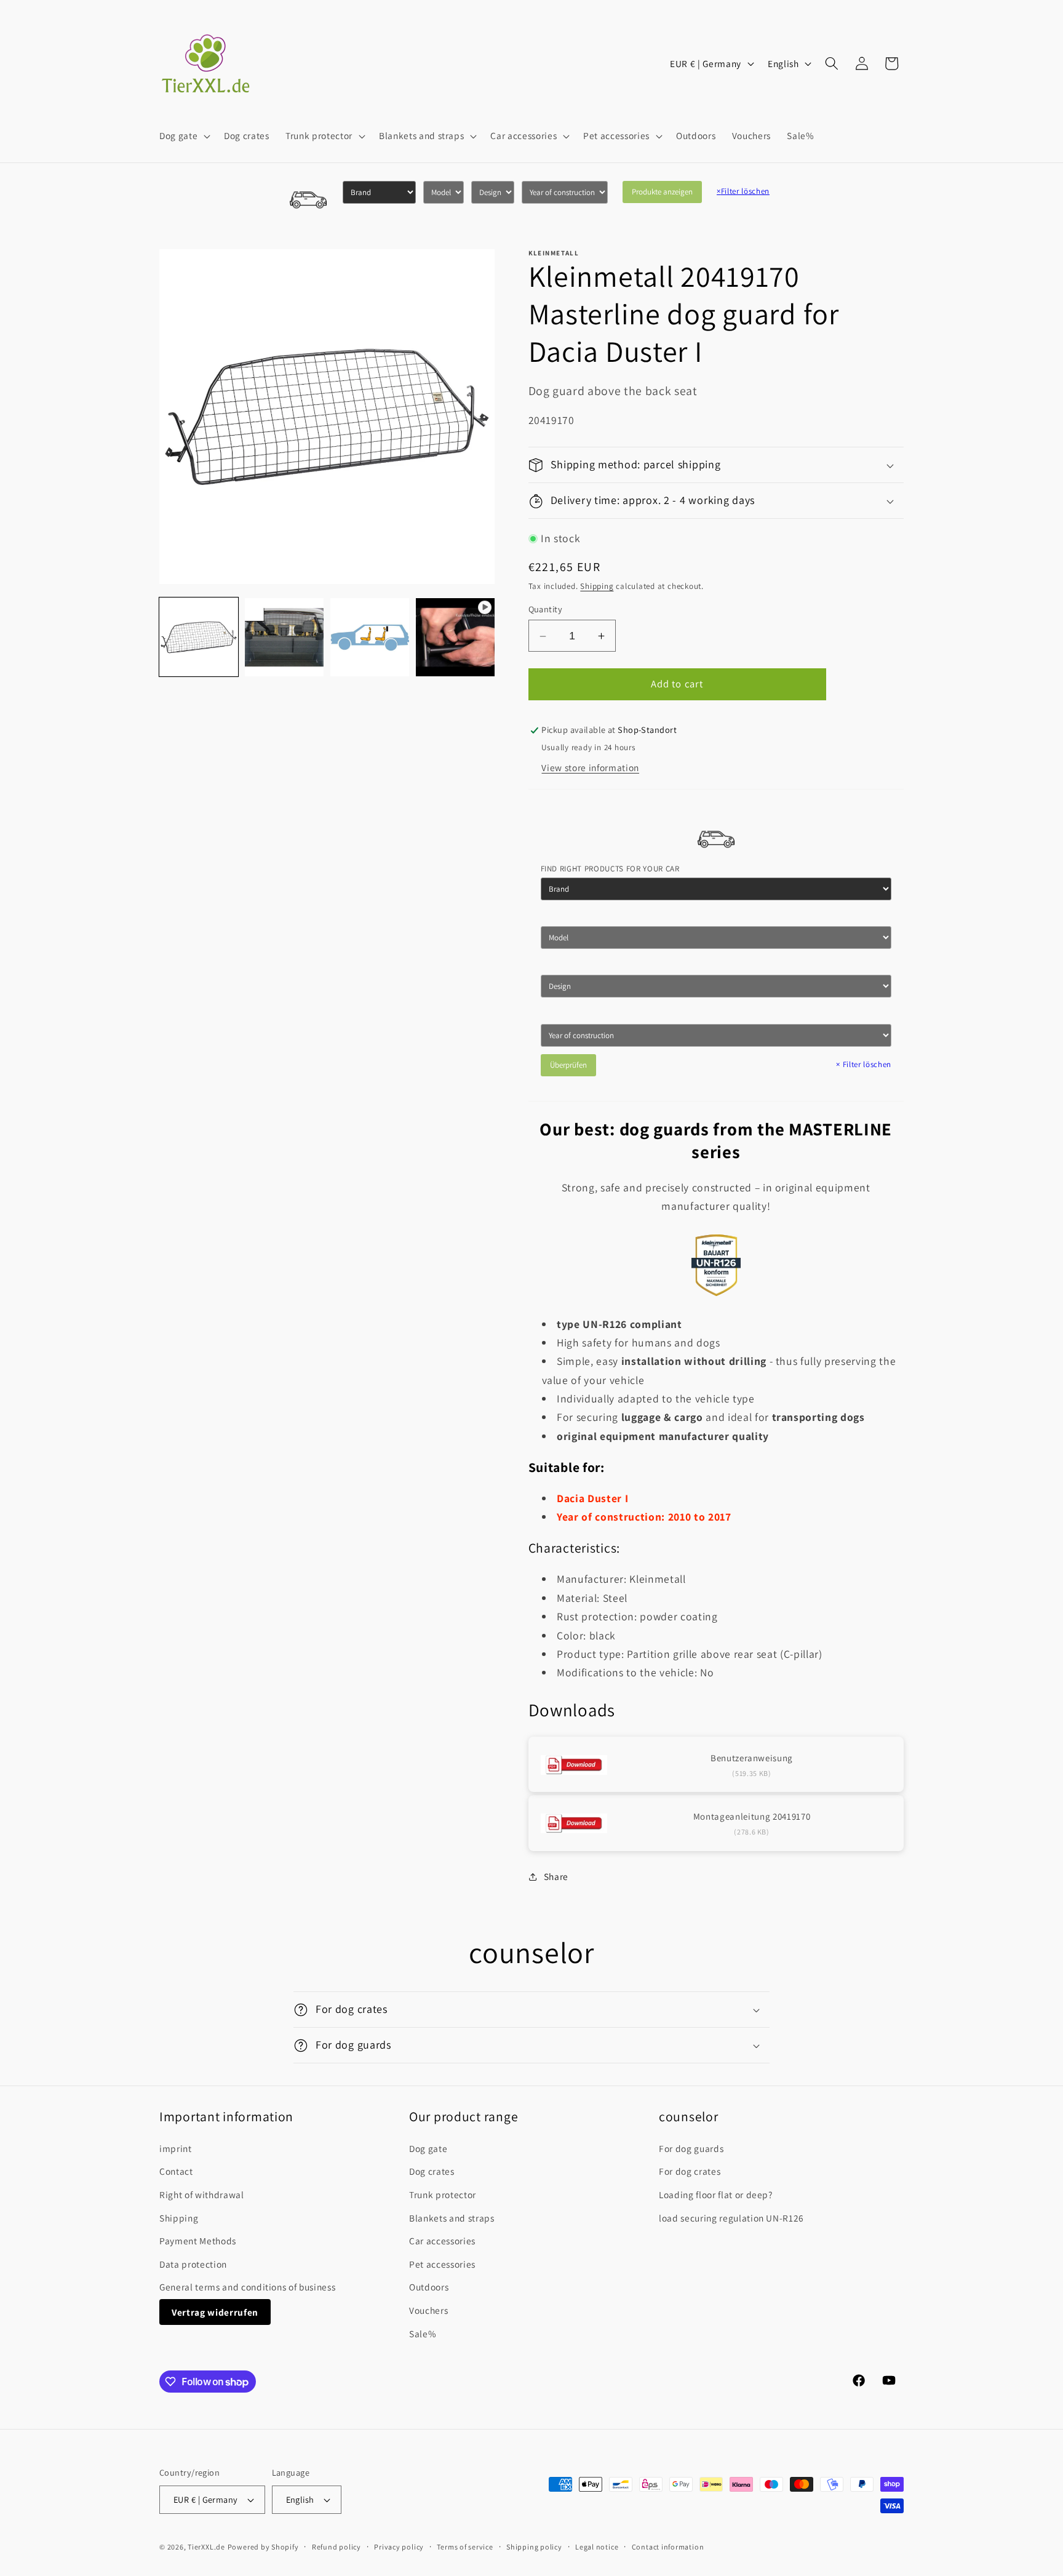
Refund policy (336, 2547)
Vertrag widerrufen (215, 2312)
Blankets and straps (452, 2218)
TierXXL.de (206, 2547)
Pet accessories (442, 2264)
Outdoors (429, 2287)
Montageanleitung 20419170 (752, 1817)
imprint (176, 2148)
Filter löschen (743, 191)
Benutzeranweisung (752, 1758)
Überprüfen (568, 1065)
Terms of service (465, 2547)
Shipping (597, 586)
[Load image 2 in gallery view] (284, 638)
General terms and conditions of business (247, 2287)
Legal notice (597, 2547)
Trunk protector (443, 2194)
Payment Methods (198, 2241)
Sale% (423, 2334)
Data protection (193, 2264)
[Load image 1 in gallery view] (199, 638)
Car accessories (442, 2241)
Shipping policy (534, 2547)
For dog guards (691, 2148)
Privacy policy (399, 2547)
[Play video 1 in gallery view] (455, 638)
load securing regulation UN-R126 (731, 2218)
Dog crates (432, 2171)
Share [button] (556, 1876)
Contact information (668, 2547)
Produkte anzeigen (662, 192)
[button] (184, 136)
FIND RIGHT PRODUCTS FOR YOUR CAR (610, 869)
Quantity (546, 610)
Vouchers (428, 2310)
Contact (176, 2171)
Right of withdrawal (202, 2194)
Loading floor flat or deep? (716, 2194)
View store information (590, 767)
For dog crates (690, 2171)
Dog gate (428, 2148)
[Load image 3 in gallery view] (370, 638)
